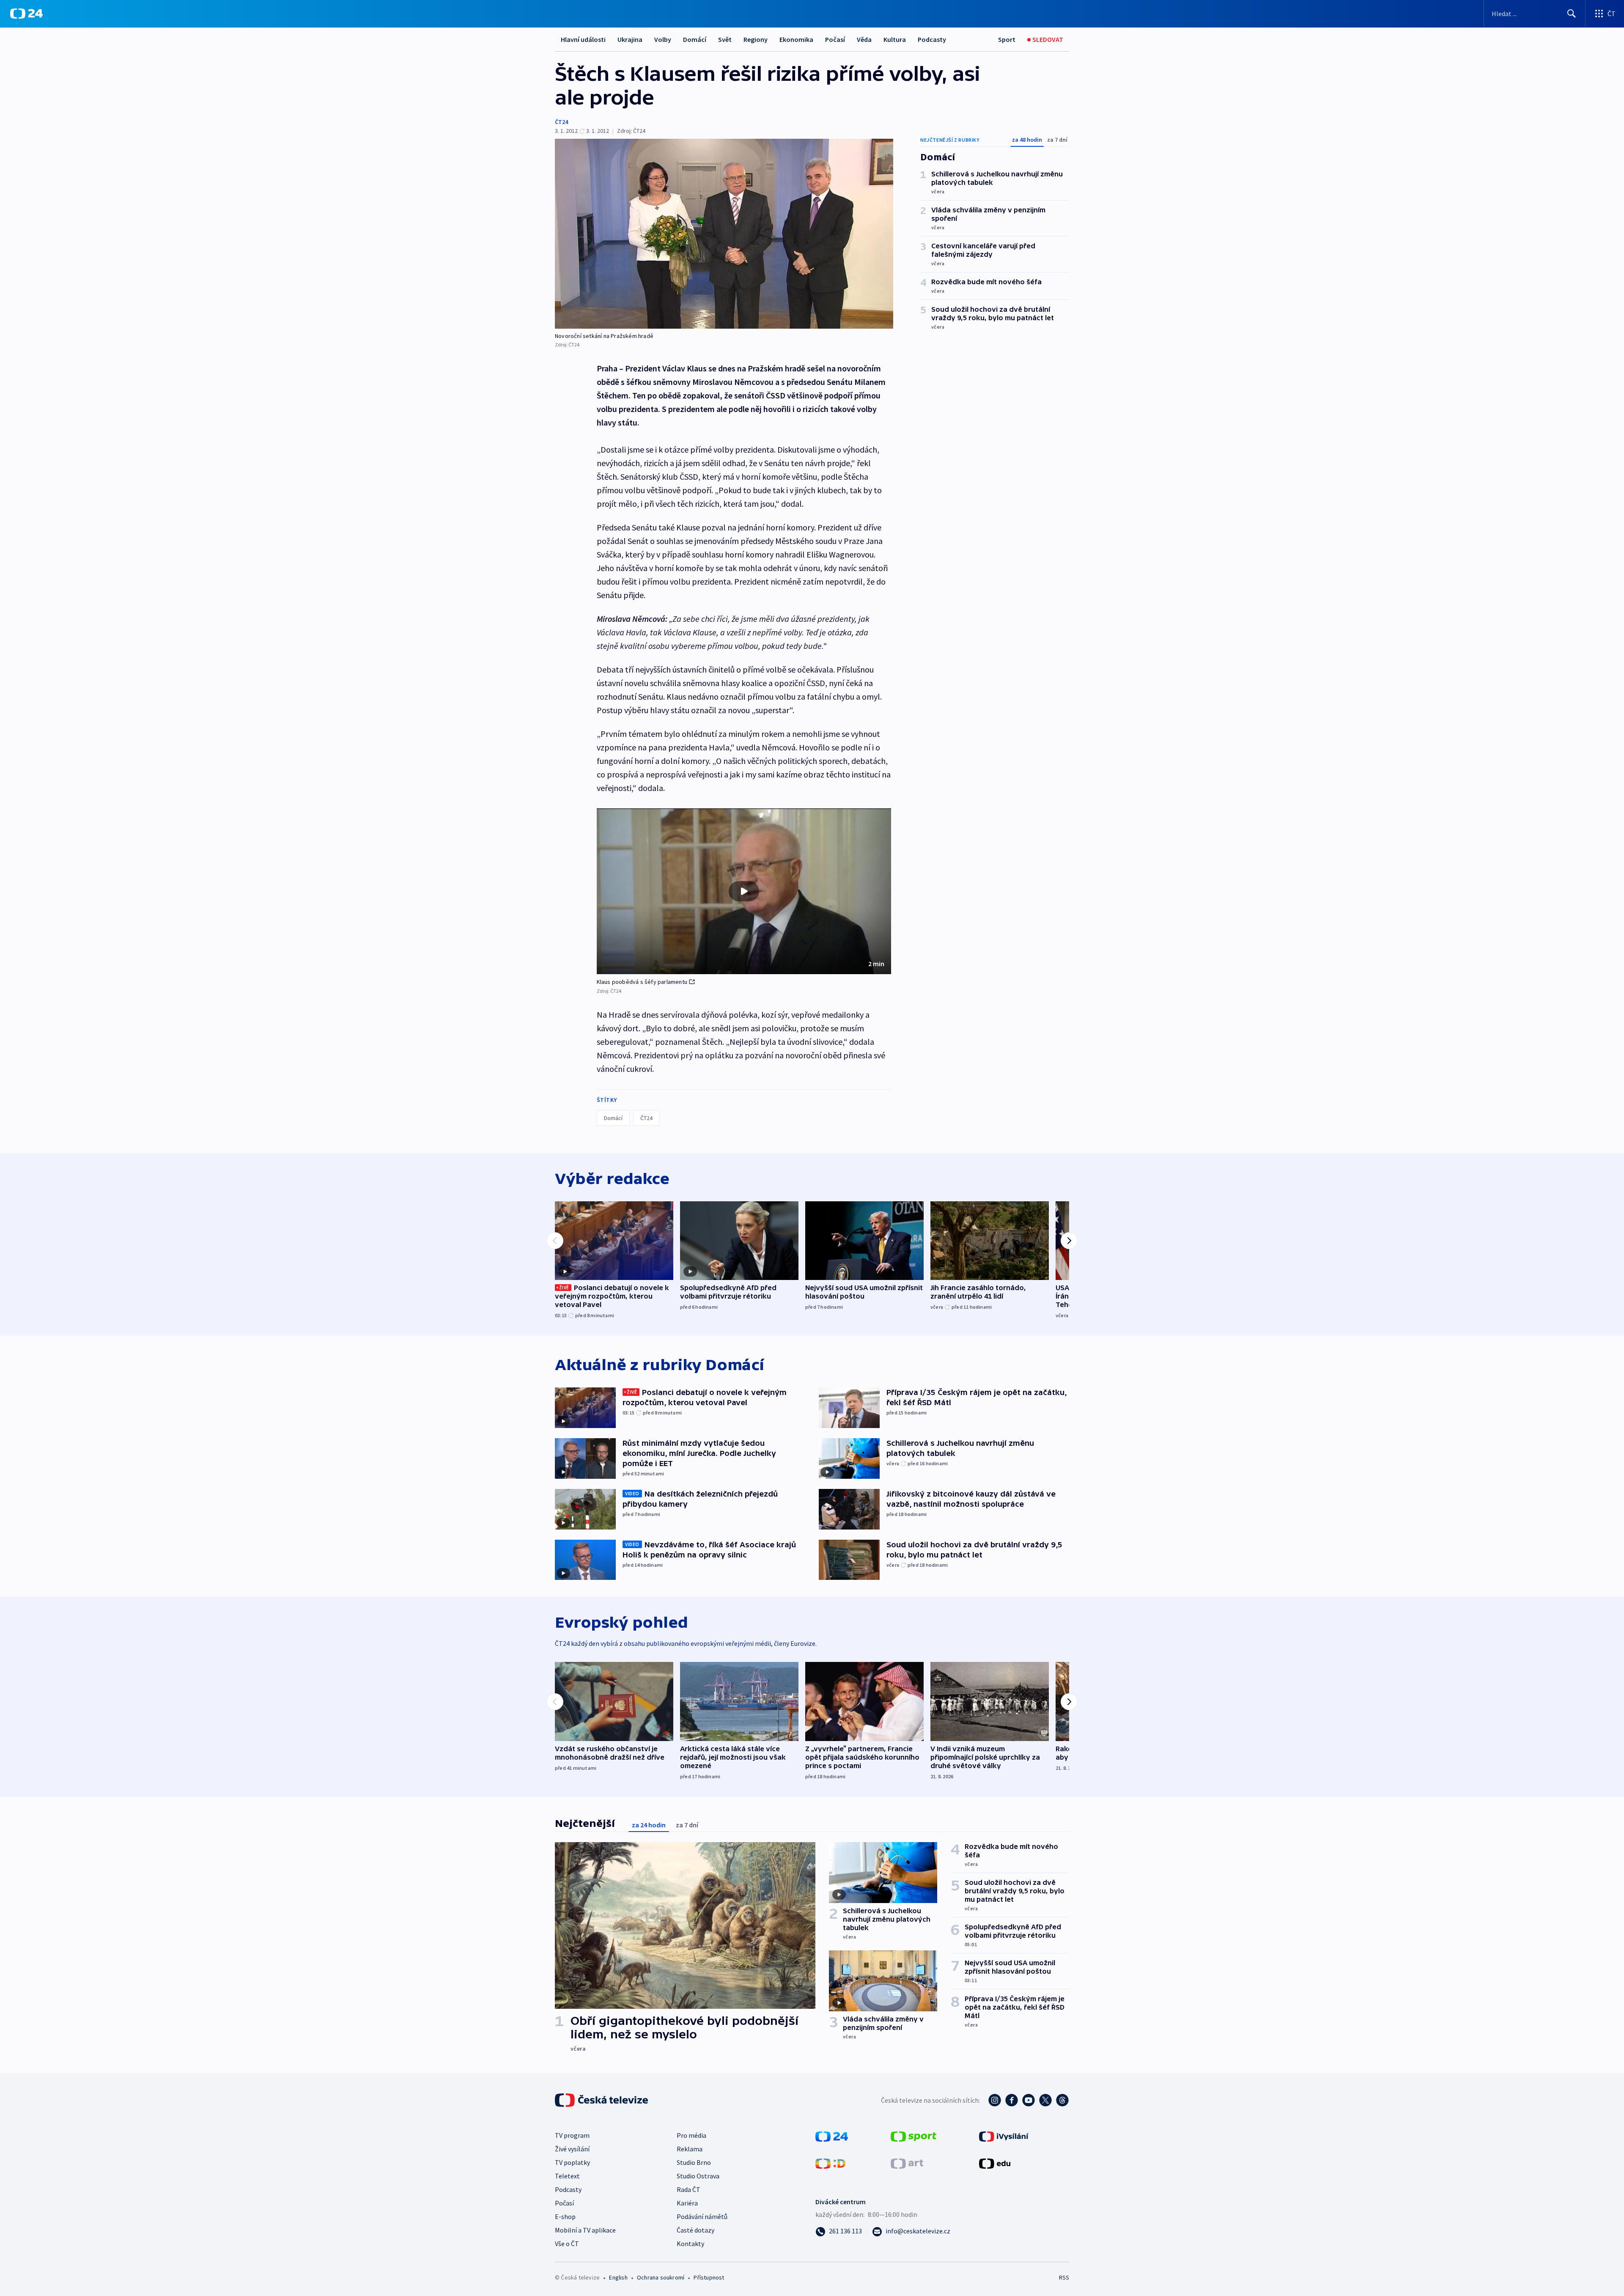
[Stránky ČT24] (832, 2136)
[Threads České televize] (1062, 2100)
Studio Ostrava (698, 2176)
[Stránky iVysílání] (1004, 2136)
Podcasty (932, 39)
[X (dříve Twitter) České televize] (1045, 2100)
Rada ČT (689, 2189)
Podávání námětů (702, 2216)
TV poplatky (572, 2162)
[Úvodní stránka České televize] (602, 2100)
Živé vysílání (572, 2149)
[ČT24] (26, 14)
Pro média (691, 2135)
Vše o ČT (567, 2244)
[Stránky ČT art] (907, 2163)
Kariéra (687, 2203)
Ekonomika (796, 39)
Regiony (756, 39)
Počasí (835, 39)
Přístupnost (709, 2277)
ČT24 (561, 122)
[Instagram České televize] (995, 2100)
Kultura (895, 39)
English (618, 2277)
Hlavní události (583, 39)
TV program (572, 2135)
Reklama (690, 2149)
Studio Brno (694, 2162)
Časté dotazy (695, 2230)
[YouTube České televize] (1029, 2100)
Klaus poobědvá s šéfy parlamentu (642, 982)
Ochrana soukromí (661, 2277)
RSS (1064, 2277)
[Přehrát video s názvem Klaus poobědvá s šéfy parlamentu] (744, 891)
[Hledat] (1572, 14)
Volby (663, 39)
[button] (744, 891)
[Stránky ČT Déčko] (830, 2163)
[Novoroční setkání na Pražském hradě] (724, 234)
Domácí (695, 39)
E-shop (565, 2216)
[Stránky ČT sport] (913, 2136)
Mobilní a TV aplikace (585, 2230)
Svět (725, 39)
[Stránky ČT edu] (995, 2163)
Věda (864, 39)
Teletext (567, 2176)
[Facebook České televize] (1012, 2100)
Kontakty (690, 2244)
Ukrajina (630, 39)
